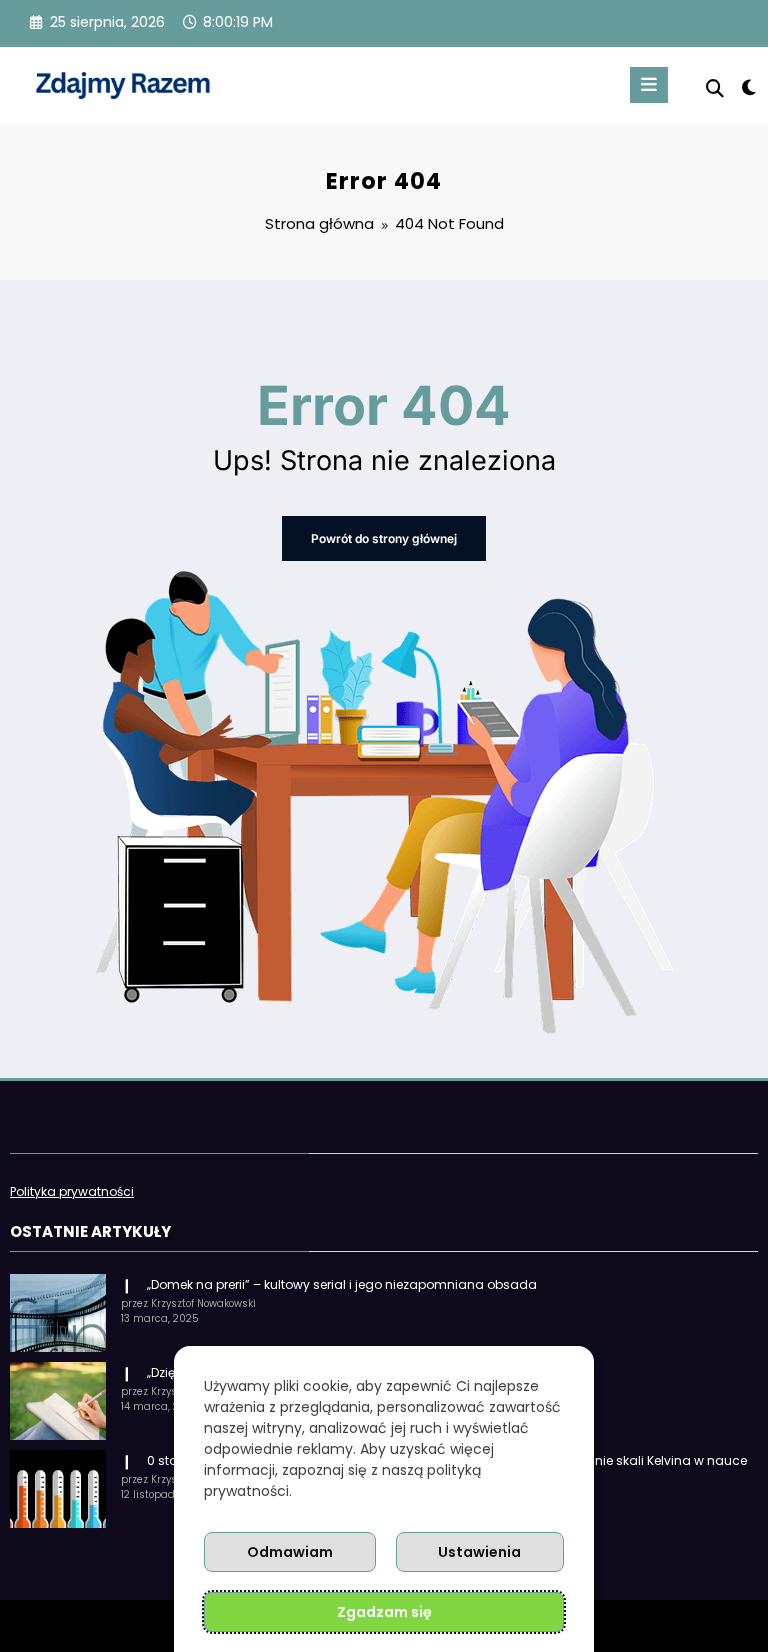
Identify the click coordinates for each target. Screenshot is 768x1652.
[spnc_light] (747, 87)
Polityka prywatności (72, 1191)
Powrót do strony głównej (384, 538)
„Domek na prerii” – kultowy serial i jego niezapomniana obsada (342, 1284)
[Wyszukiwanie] (715, 88)
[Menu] (649, 85)
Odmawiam (290, 1552)
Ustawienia (479, 1552)
